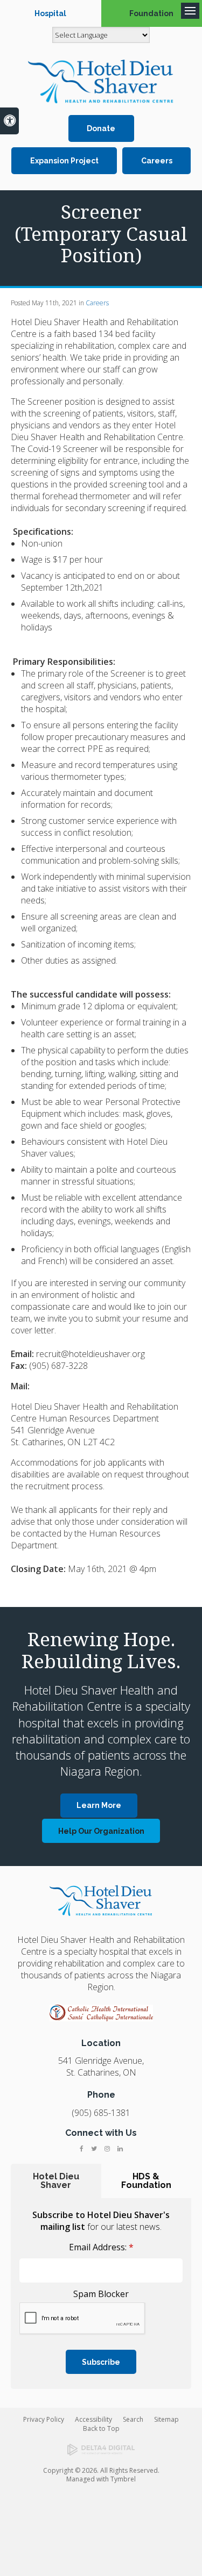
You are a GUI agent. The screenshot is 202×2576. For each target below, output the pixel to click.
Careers (157, 161)
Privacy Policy (44, 2419)
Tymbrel (123, 2479)
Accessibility (93, 2419)
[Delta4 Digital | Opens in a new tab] (101, 2450)
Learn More (99, 1805)
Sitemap (166, 2419)
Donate (101, 128)
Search (133, 2419)
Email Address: (101, 2247)
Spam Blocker (101, 2294)
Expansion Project (64, 161)
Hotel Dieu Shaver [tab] (56, 2181)
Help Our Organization (101, 1831)
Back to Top (101, 2428)
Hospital (50, 13)
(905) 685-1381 (101, 2113)
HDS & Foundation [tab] (146, 2181)
